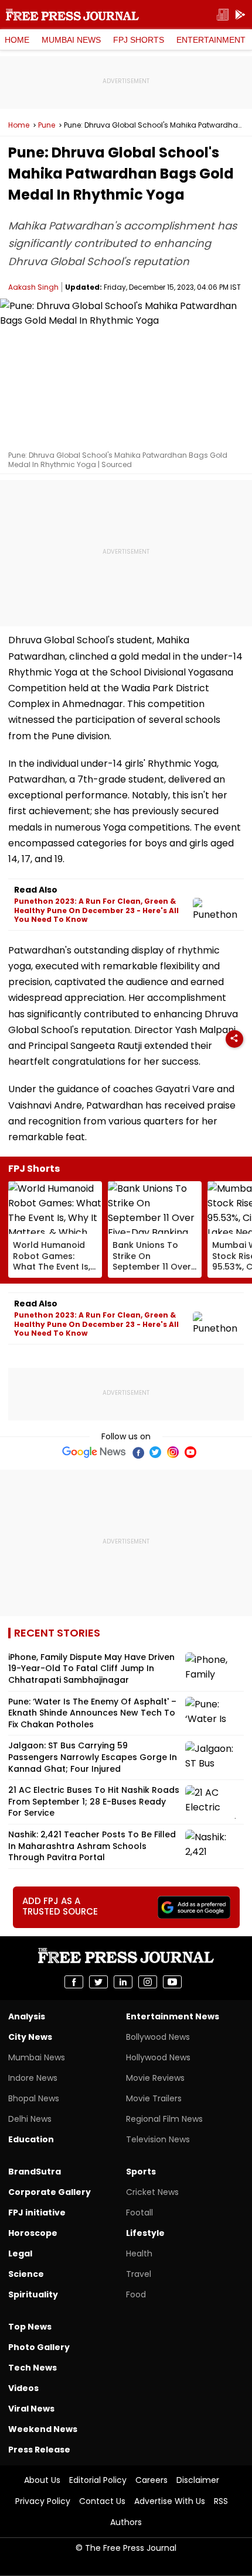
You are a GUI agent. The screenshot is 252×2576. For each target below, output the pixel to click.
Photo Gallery (39, 2347)
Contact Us (102, 2501)
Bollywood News (158, 2037)
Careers (151, 2480)
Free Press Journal (72, 15)
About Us (42, 2480)
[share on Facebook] (74, 1982)
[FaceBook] (138, 1452)
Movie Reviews (155, 2078)
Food (136, 2294)
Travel (139, 2274)
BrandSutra (35, 2172)
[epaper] (223, 15)
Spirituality (33, 2294)
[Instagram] (173, 1452)
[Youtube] (190, 1452)
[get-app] (240, 15)
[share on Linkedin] (123, 1982)
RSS (221, 2501)
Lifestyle (145, 2233)
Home (17, 40)
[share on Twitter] (98, 1982)
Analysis (27, 2016)
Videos (23, 2388)
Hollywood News (158, 2057)
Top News (30, 2327)
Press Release (39, 2450)
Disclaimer (198, 2480)
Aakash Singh (33, 287)
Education (31, 2139)
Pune (47, 125)
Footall (139, 2213)
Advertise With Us (170, 2501)
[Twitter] (155, 1452)
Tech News (33, 2368)
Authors (126, 2522)
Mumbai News (71, 40)
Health (139, 2253)
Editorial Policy (98, 2480)
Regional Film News (164, 2119)
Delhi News (30, 2119)
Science (26, 2274)
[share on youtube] (172, 1982)
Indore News (33, 2078)
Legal (20, 2253)
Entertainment (211, 40)
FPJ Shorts (139, 40)
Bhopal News (34, 2098)
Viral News (31, 2409)
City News (30, 2037)
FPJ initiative (37, 2213)
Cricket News (152, 2192)
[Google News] (94, 1452)
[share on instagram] (148, 1982)
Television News (158, 2139)
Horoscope (33, 2233)
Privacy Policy (43, 2501)
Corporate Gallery (50, 2192)
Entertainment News (173, 2016)
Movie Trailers (154, 2098)
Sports (141, 2172)
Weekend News (43, 2429)
